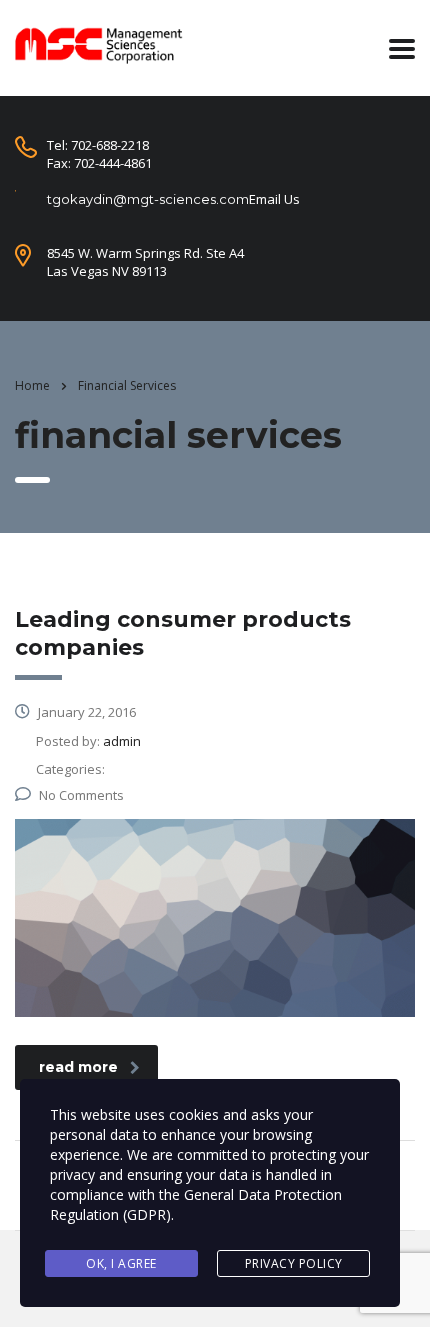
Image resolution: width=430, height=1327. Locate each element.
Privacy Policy (294, 1263)
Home (32, 385)
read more (78, 1067)
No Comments (81, 795)
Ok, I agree (121, 1263)
